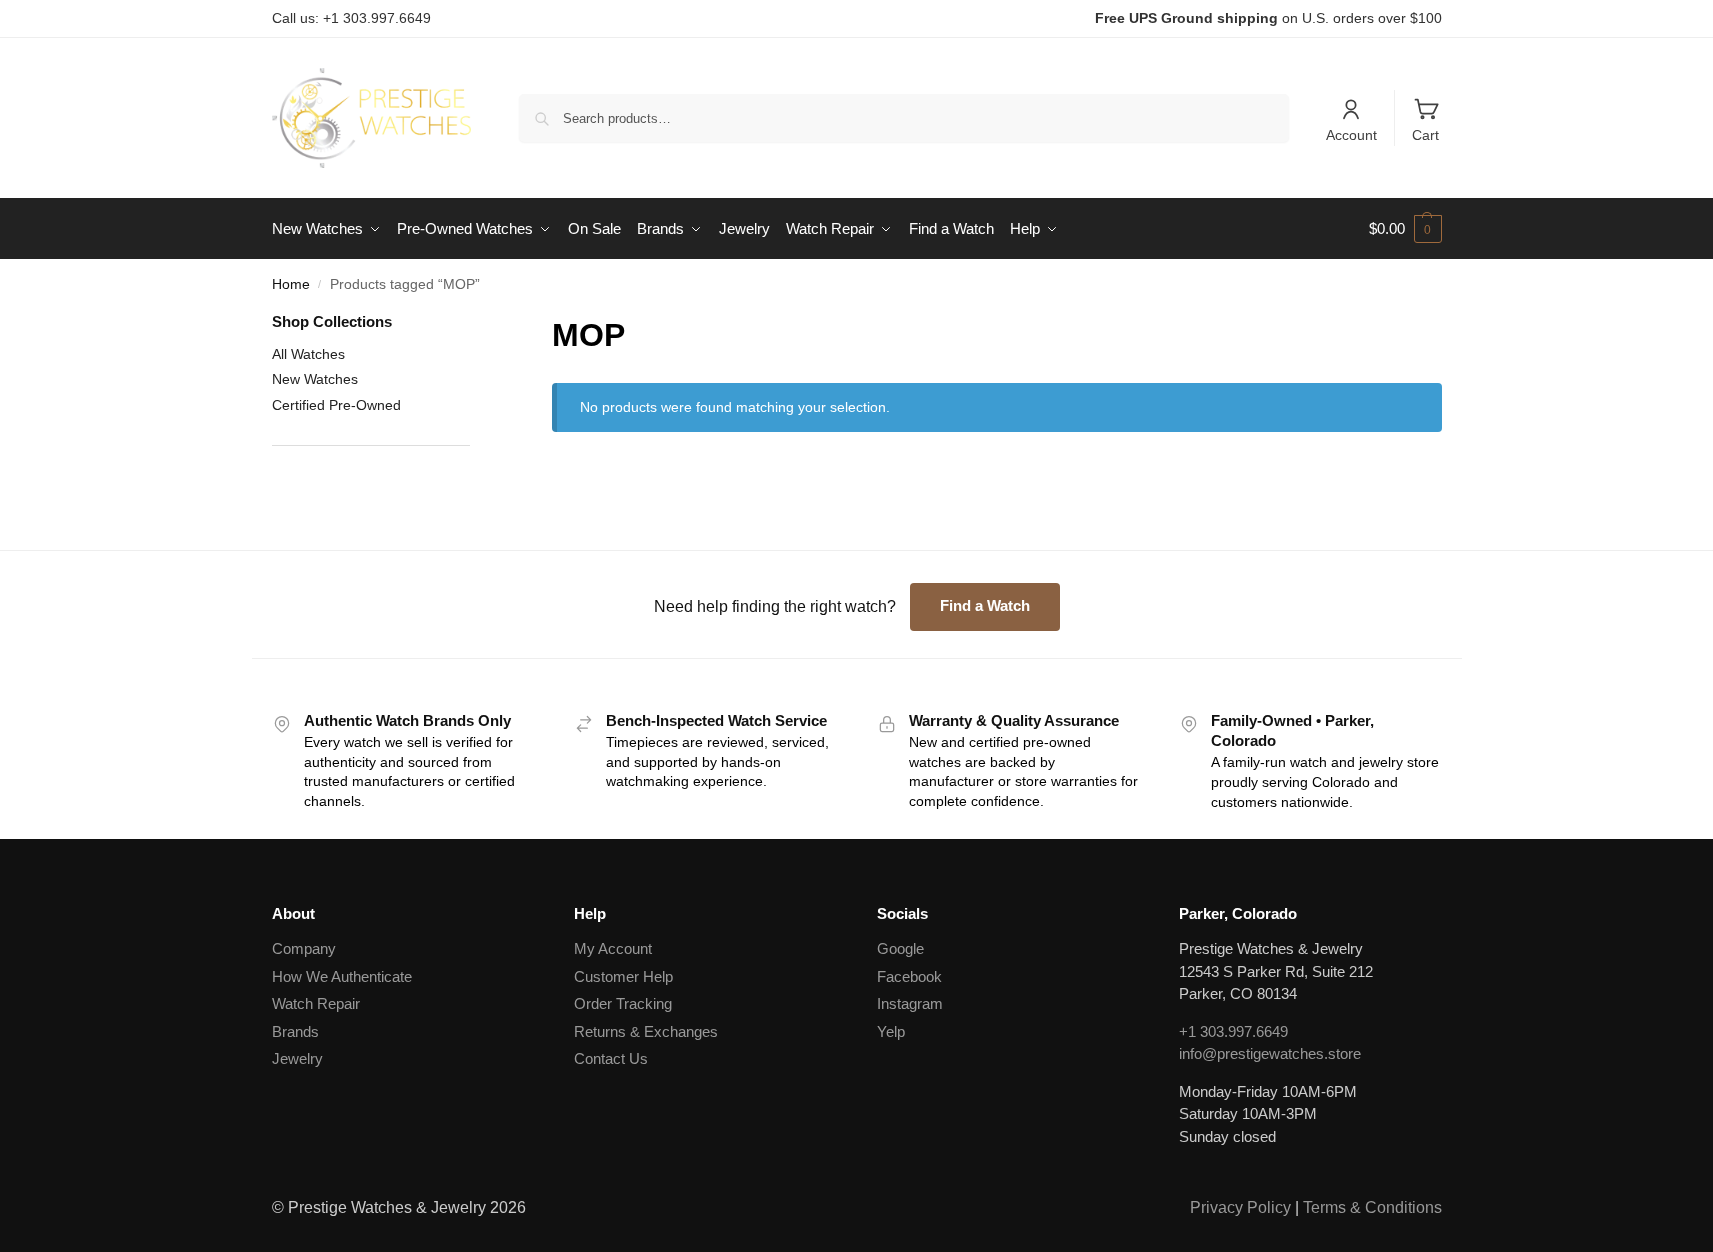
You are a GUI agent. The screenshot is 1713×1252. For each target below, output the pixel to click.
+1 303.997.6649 (1233, 1031)
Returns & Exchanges (646, 1031)
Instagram (910, 1003)
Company (304, 948)
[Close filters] (476, 323)
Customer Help (623, 976)
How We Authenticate (342, 976)
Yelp (891, 1031)
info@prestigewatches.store (1270, 1053)
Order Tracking (623, 1003)
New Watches (315, 379)
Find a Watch (985, 605)
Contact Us (611, 1058)
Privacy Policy (1240, 1207)
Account (1351, 135)
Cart (1425, 135)
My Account (613, 948)
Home (291, 284)
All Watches (308, 354)
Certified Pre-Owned (336, 405)
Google (900, 948)
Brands (295, 1031)
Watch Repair (316, 1003)
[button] (1405, 229)
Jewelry (297, 1058)
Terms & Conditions (1372, 1207)
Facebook (909, 976)
